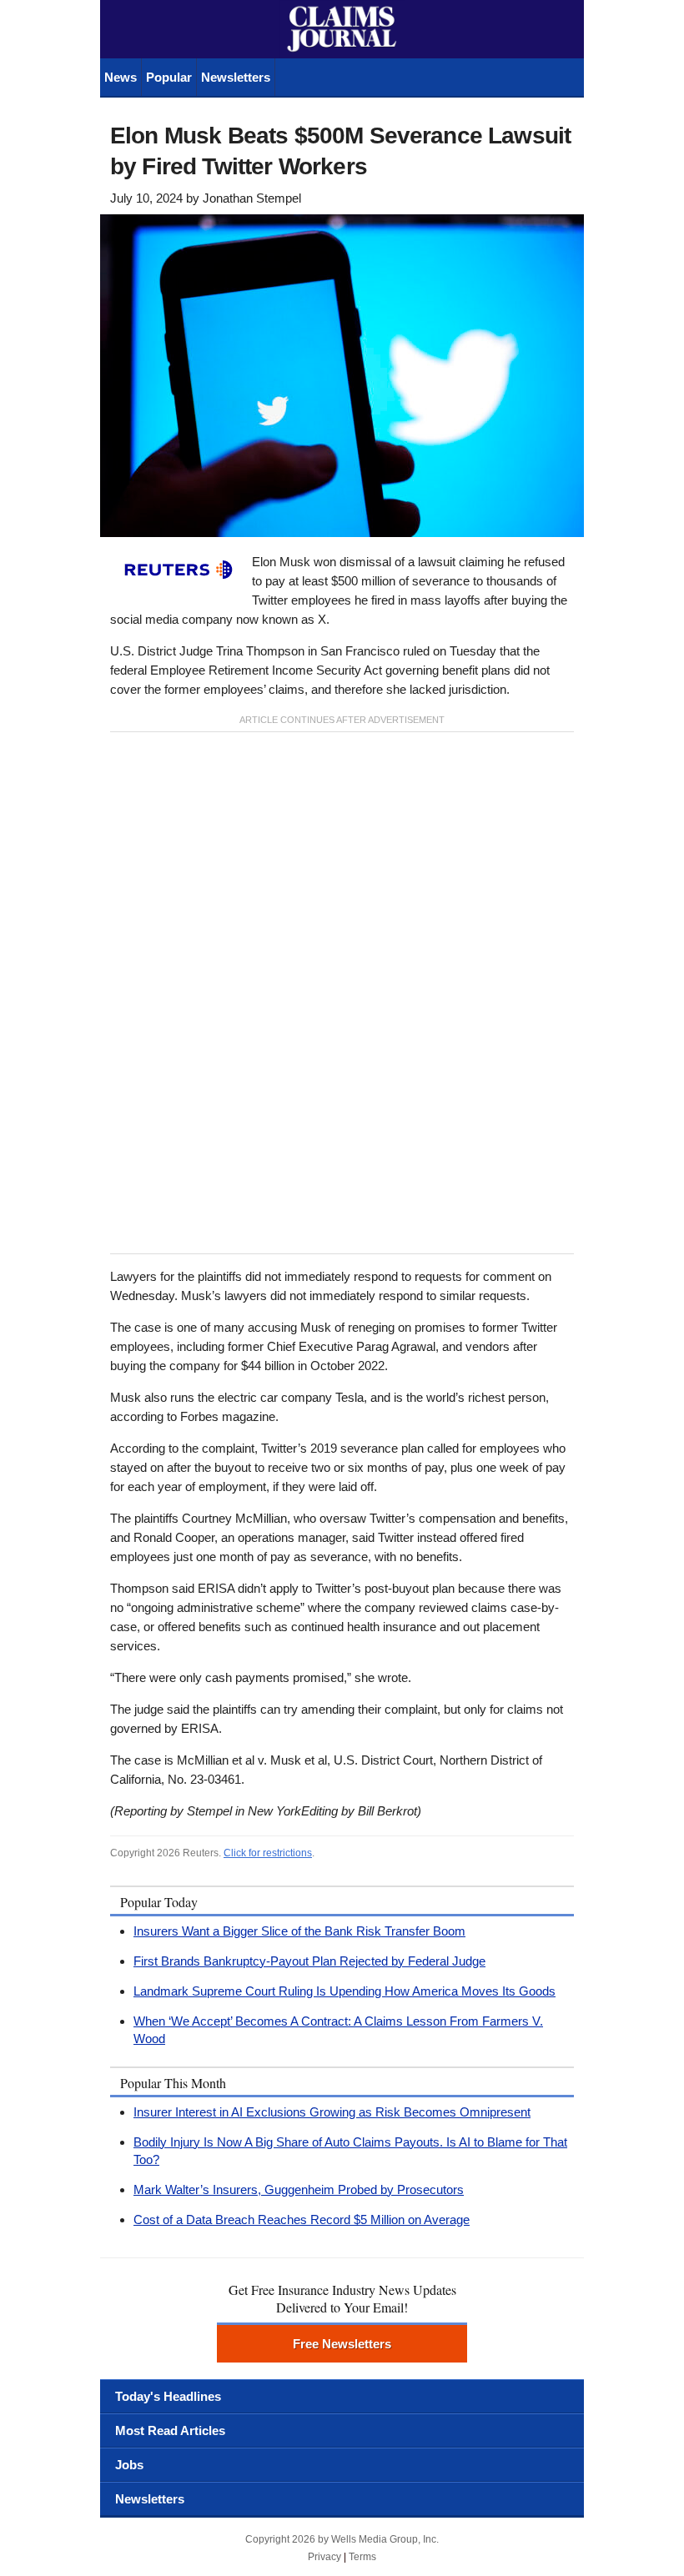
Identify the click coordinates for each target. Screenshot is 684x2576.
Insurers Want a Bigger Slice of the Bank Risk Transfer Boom (299, 1931)
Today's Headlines (168, 2396)
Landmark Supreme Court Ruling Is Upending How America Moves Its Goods (345, 1991)
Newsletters (236, 77)
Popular (169, 77)
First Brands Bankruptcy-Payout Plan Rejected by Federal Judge (309, 1961)
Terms (362, 2557)
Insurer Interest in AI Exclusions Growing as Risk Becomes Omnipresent (332, 2112)
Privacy (324, 2557)
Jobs (129, 2465)
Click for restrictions (268, 1853)
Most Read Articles (170, 2430)
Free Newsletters (342, 2344)
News (121, 77)
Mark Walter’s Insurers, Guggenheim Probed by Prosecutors (299, 2189)
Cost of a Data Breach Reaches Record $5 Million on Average (302, 2219)
